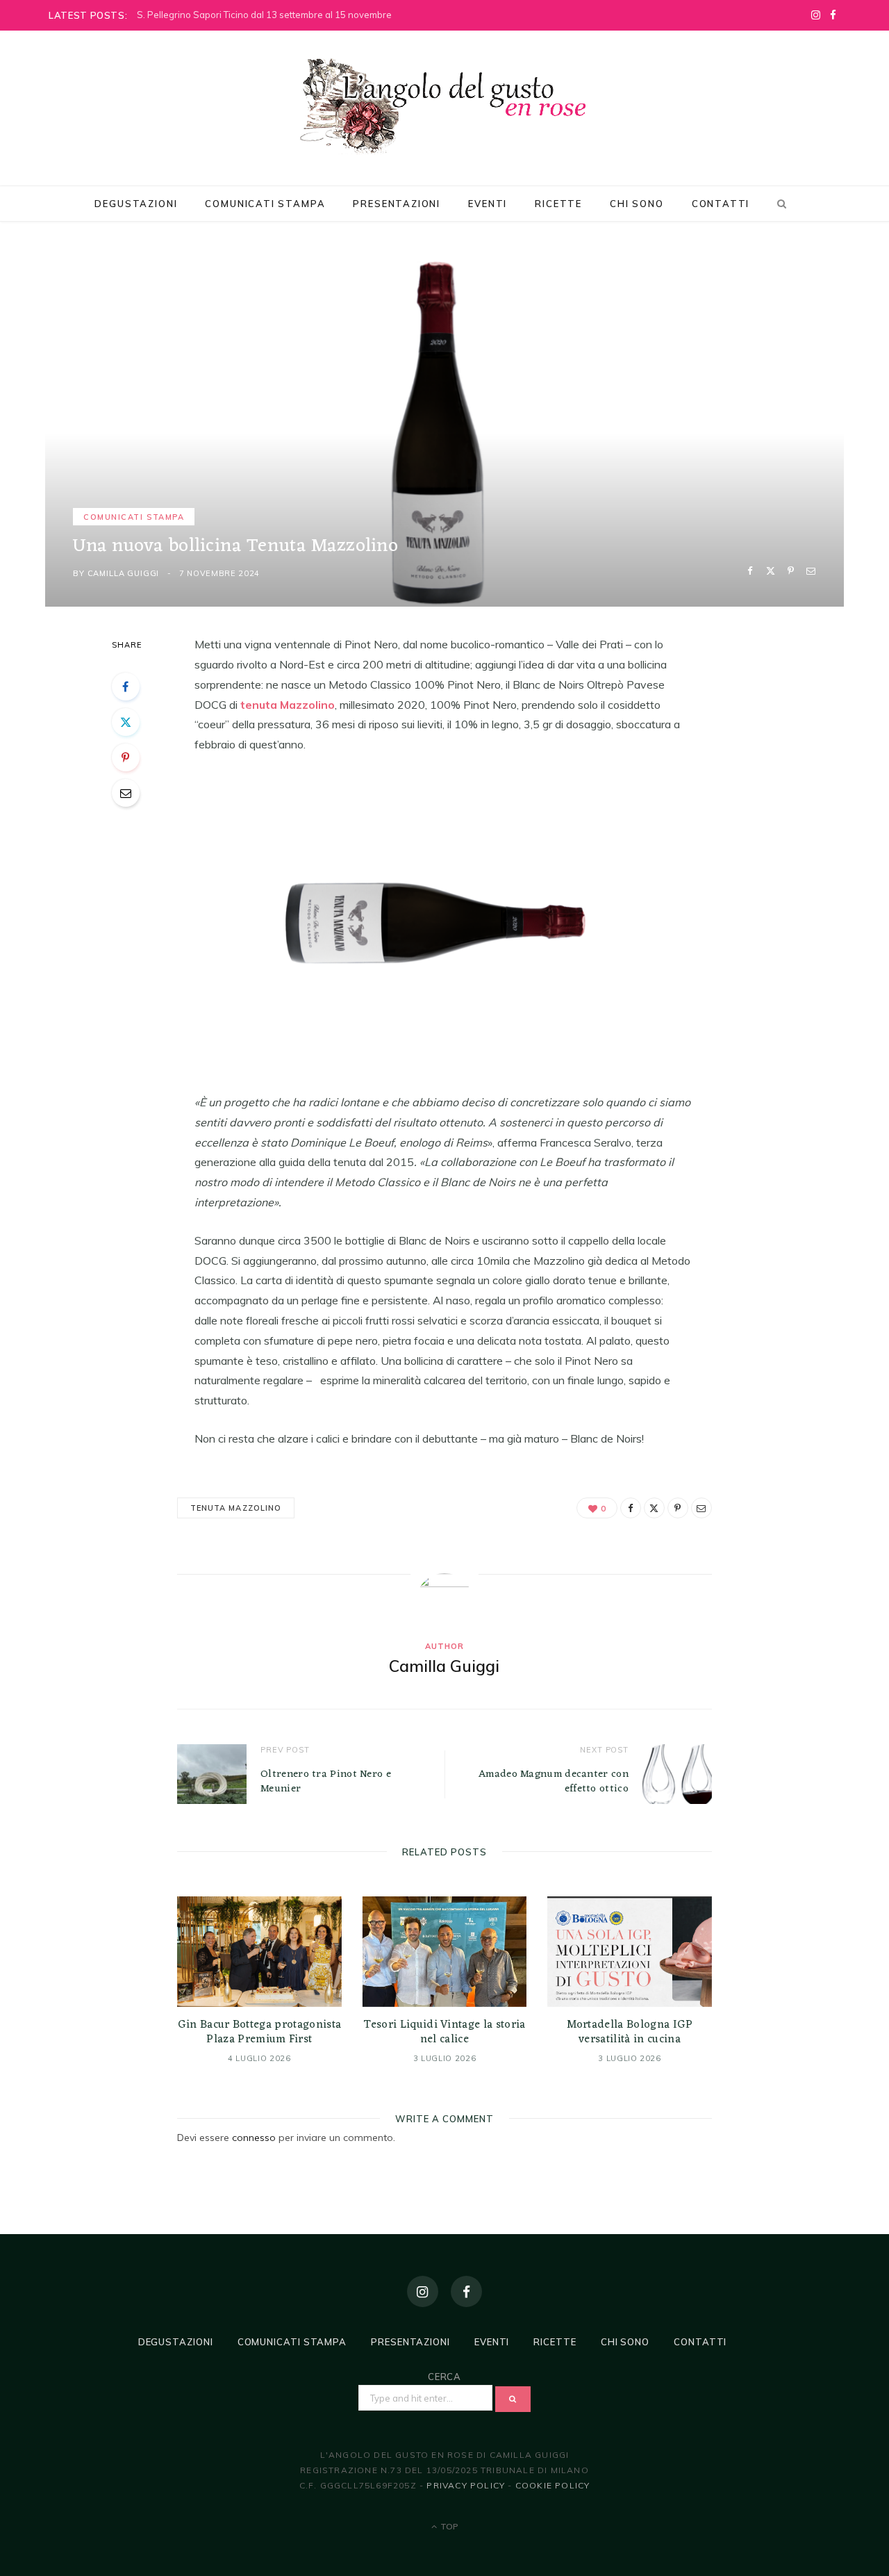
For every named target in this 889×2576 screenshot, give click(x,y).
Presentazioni (397, 204)
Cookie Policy (553, 2485)
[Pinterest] (791, 571)
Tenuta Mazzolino (236, 1508)
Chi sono (637, 204)
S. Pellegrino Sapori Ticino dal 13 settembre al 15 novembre (264, 15)
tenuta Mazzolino (288, 705)
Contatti (721, 204)
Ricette (558, 204)
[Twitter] (771, 571)
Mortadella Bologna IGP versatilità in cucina (630, 2033)
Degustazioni (136, 204)
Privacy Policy (466, 2485)
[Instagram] (423, 2291)
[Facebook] (750, 571)
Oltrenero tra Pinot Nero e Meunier (326, 1782)
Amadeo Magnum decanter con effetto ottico (554, 1782)
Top (448, 2526)
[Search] (779, 204)
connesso (254, 2138)
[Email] (811, 571)
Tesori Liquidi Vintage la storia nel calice (444, 2033)
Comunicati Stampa (265, 204)
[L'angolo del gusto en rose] (444, 106)
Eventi (488, 204)
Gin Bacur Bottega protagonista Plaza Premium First (260, 2033)
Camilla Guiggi (124, 573)
